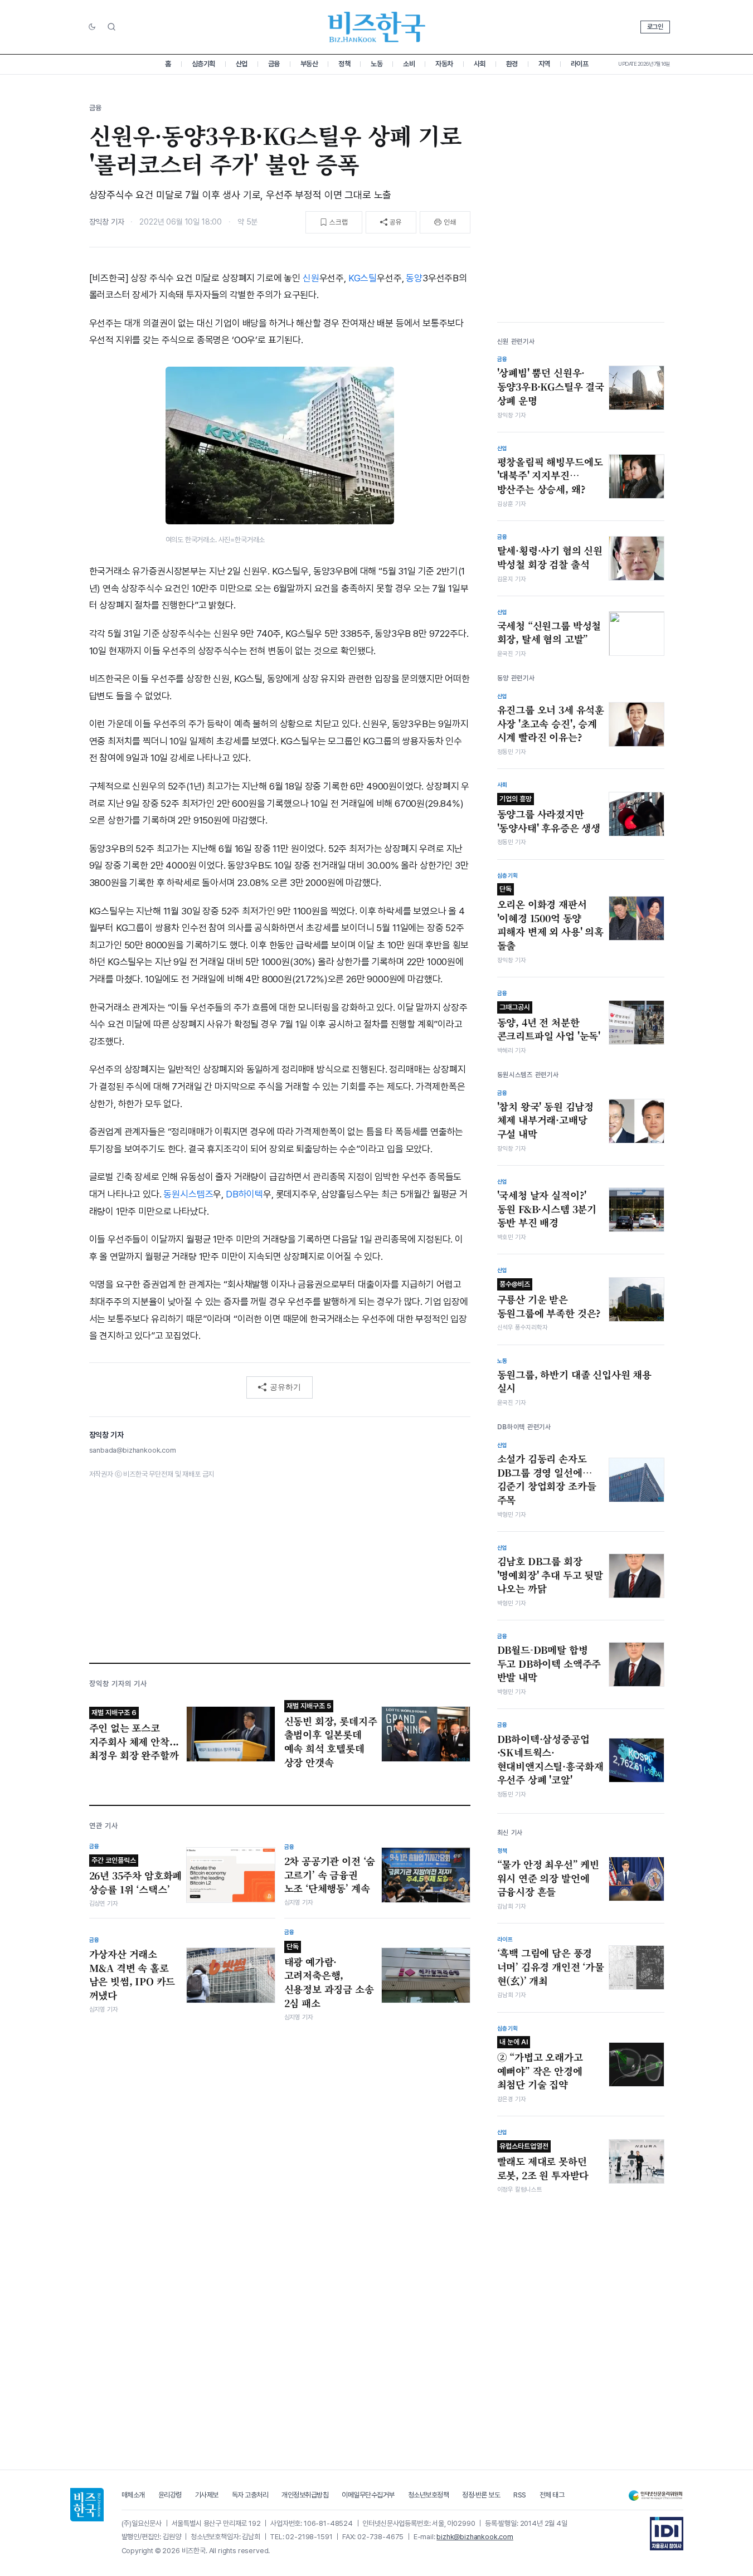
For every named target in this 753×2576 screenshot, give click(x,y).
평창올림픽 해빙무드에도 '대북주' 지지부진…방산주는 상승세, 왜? (550, 476)
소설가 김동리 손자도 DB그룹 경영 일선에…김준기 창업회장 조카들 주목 (547, 1479)
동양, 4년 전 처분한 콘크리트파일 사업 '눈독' (549, 1023)
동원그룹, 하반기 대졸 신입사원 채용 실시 (575, 1382)
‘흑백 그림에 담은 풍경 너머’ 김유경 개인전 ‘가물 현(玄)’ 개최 (551, 1967)
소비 (409, 64)
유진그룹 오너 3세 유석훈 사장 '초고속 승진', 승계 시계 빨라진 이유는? (551, 724)
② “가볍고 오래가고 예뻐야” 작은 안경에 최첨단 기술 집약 (540, 2064)
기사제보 (207, 2495)
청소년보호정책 (429, 2495)
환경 (512, 64)
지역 (544, 64)
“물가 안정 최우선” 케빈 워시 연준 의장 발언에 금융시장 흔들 (548, 1878)
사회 (480, 64)
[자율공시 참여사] (667, 2534)
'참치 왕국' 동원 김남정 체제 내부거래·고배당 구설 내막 (546, 1120)
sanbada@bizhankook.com (133, 1450)
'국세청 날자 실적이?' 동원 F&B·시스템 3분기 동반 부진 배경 (547, 1209)
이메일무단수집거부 (368, 2495)
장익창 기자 (107, 222)
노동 (376, 64)
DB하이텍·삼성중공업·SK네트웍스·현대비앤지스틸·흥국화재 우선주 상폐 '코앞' (550, 1760)
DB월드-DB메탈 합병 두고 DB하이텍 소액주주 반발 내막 (549, 1664)
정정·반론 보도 (481, 2495)
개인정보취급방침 (305, 2495)
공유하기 (285, 1387)
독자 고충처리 (250, 2495)
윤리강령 (170, 2495)
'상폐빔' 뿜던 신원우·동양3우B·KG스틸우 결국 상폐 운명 (551, 386)
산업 (242, 64)
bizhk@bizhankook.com (475, 2537)
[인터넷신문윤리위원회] (655, 2495)
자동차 (444, 64)
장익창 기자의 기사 (118, 1684)
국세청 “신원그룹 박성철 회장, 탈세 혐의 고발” (549, 633)
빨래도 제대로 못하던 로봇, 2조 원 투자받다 (543, 2162)
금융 (274, 64)
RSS (520, 2495)
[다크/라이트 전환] (92, 27)
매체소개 (133, 2495)
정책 (344, 64)
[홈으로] (87, 2505)
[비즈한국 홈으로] (377, 27)
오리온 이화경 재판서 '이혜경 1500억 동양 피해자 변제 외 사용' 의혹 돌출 (550, 919)
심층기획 (203, 64)
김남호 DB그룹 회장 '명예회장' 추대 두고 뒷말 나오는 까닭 (550, 1575)
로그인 (655, 27)
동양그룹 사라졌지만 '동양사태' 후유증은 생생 (549, 815)
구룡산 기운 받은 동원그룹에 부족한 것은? (549, 1300)
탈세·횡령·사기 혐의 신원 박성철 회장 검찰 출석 (550, 557)
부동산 (309, 64)
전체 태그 (552, 2495)
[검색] (111, 27)
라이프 (580, 64)
